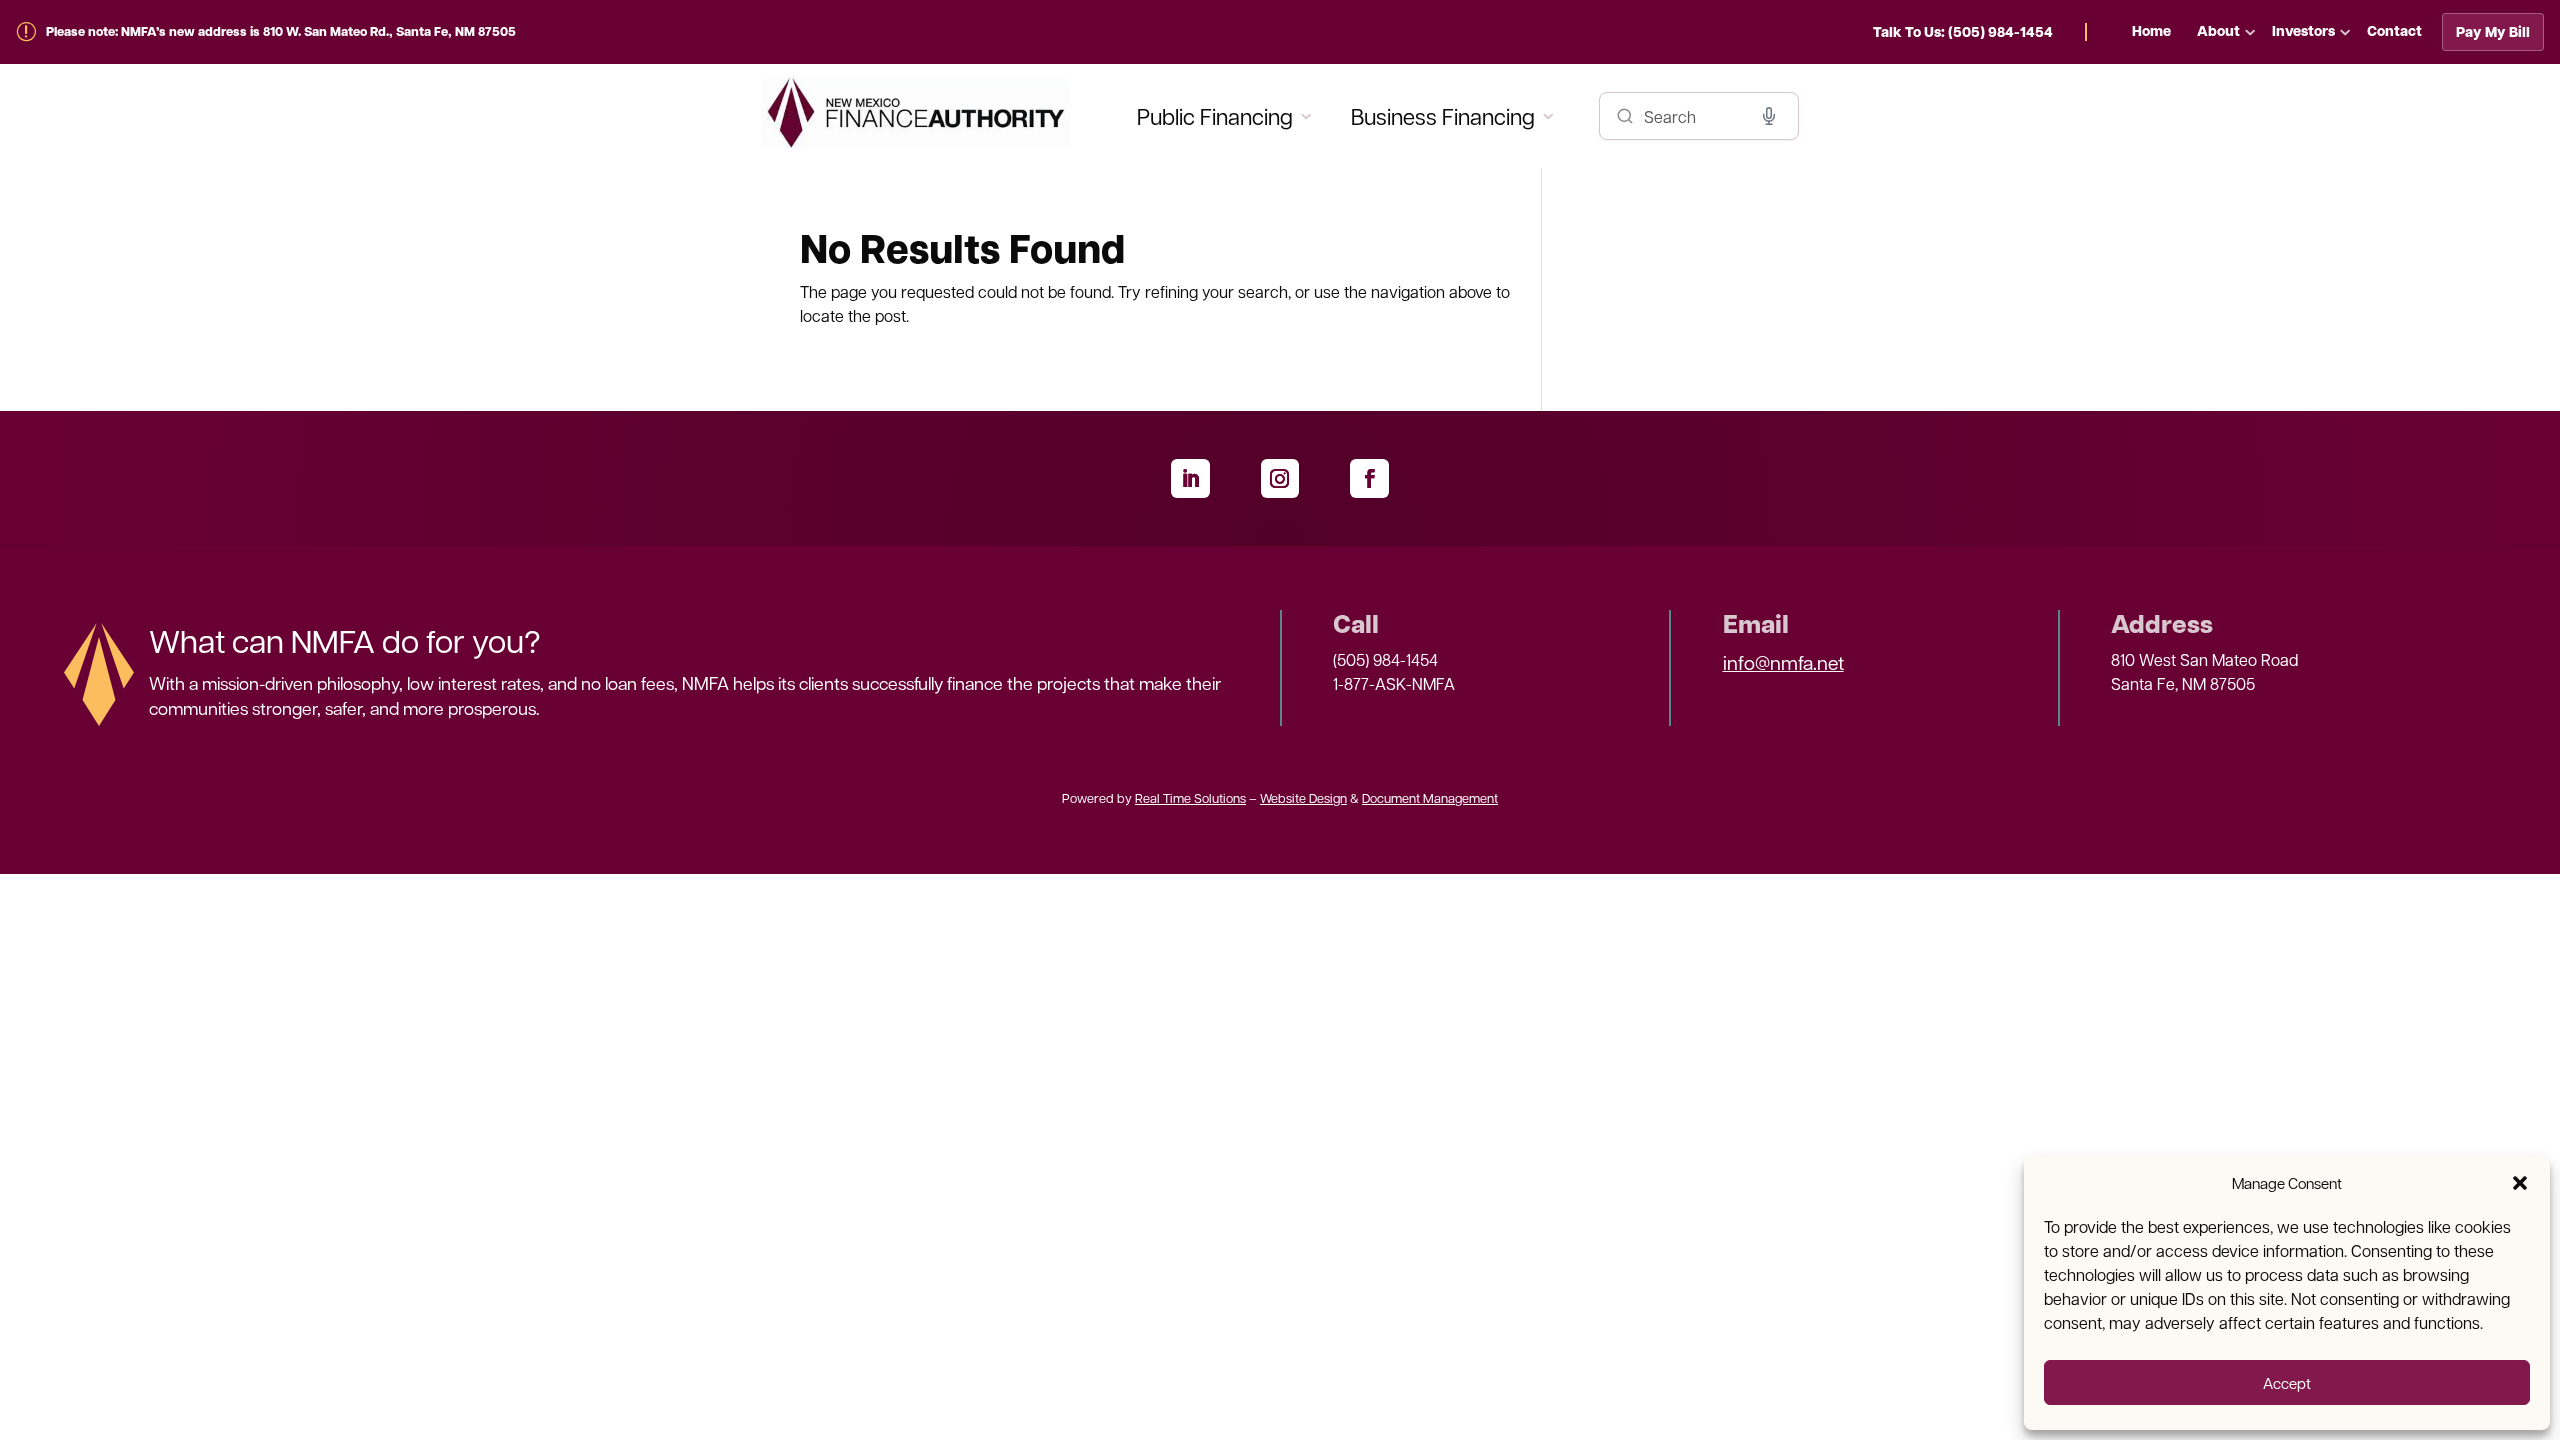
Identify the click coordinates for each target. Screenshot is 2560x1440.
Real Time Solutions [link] (1190, 797)
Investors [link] (2303, 30)
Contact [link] (2394, 30)
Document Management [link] (1430, 797)
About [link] (2218, 30)
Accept (2287, 1383)
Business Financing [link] (1443, 115)
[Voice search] (1769, 116)
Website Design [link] (1303, 797)
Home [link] (2151, 30)
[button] (2520, 1183)
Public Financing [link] (1215, 115)
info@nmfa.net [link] (1783, 662)
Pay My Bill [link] (2493, 31)
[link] (1980, 31)
